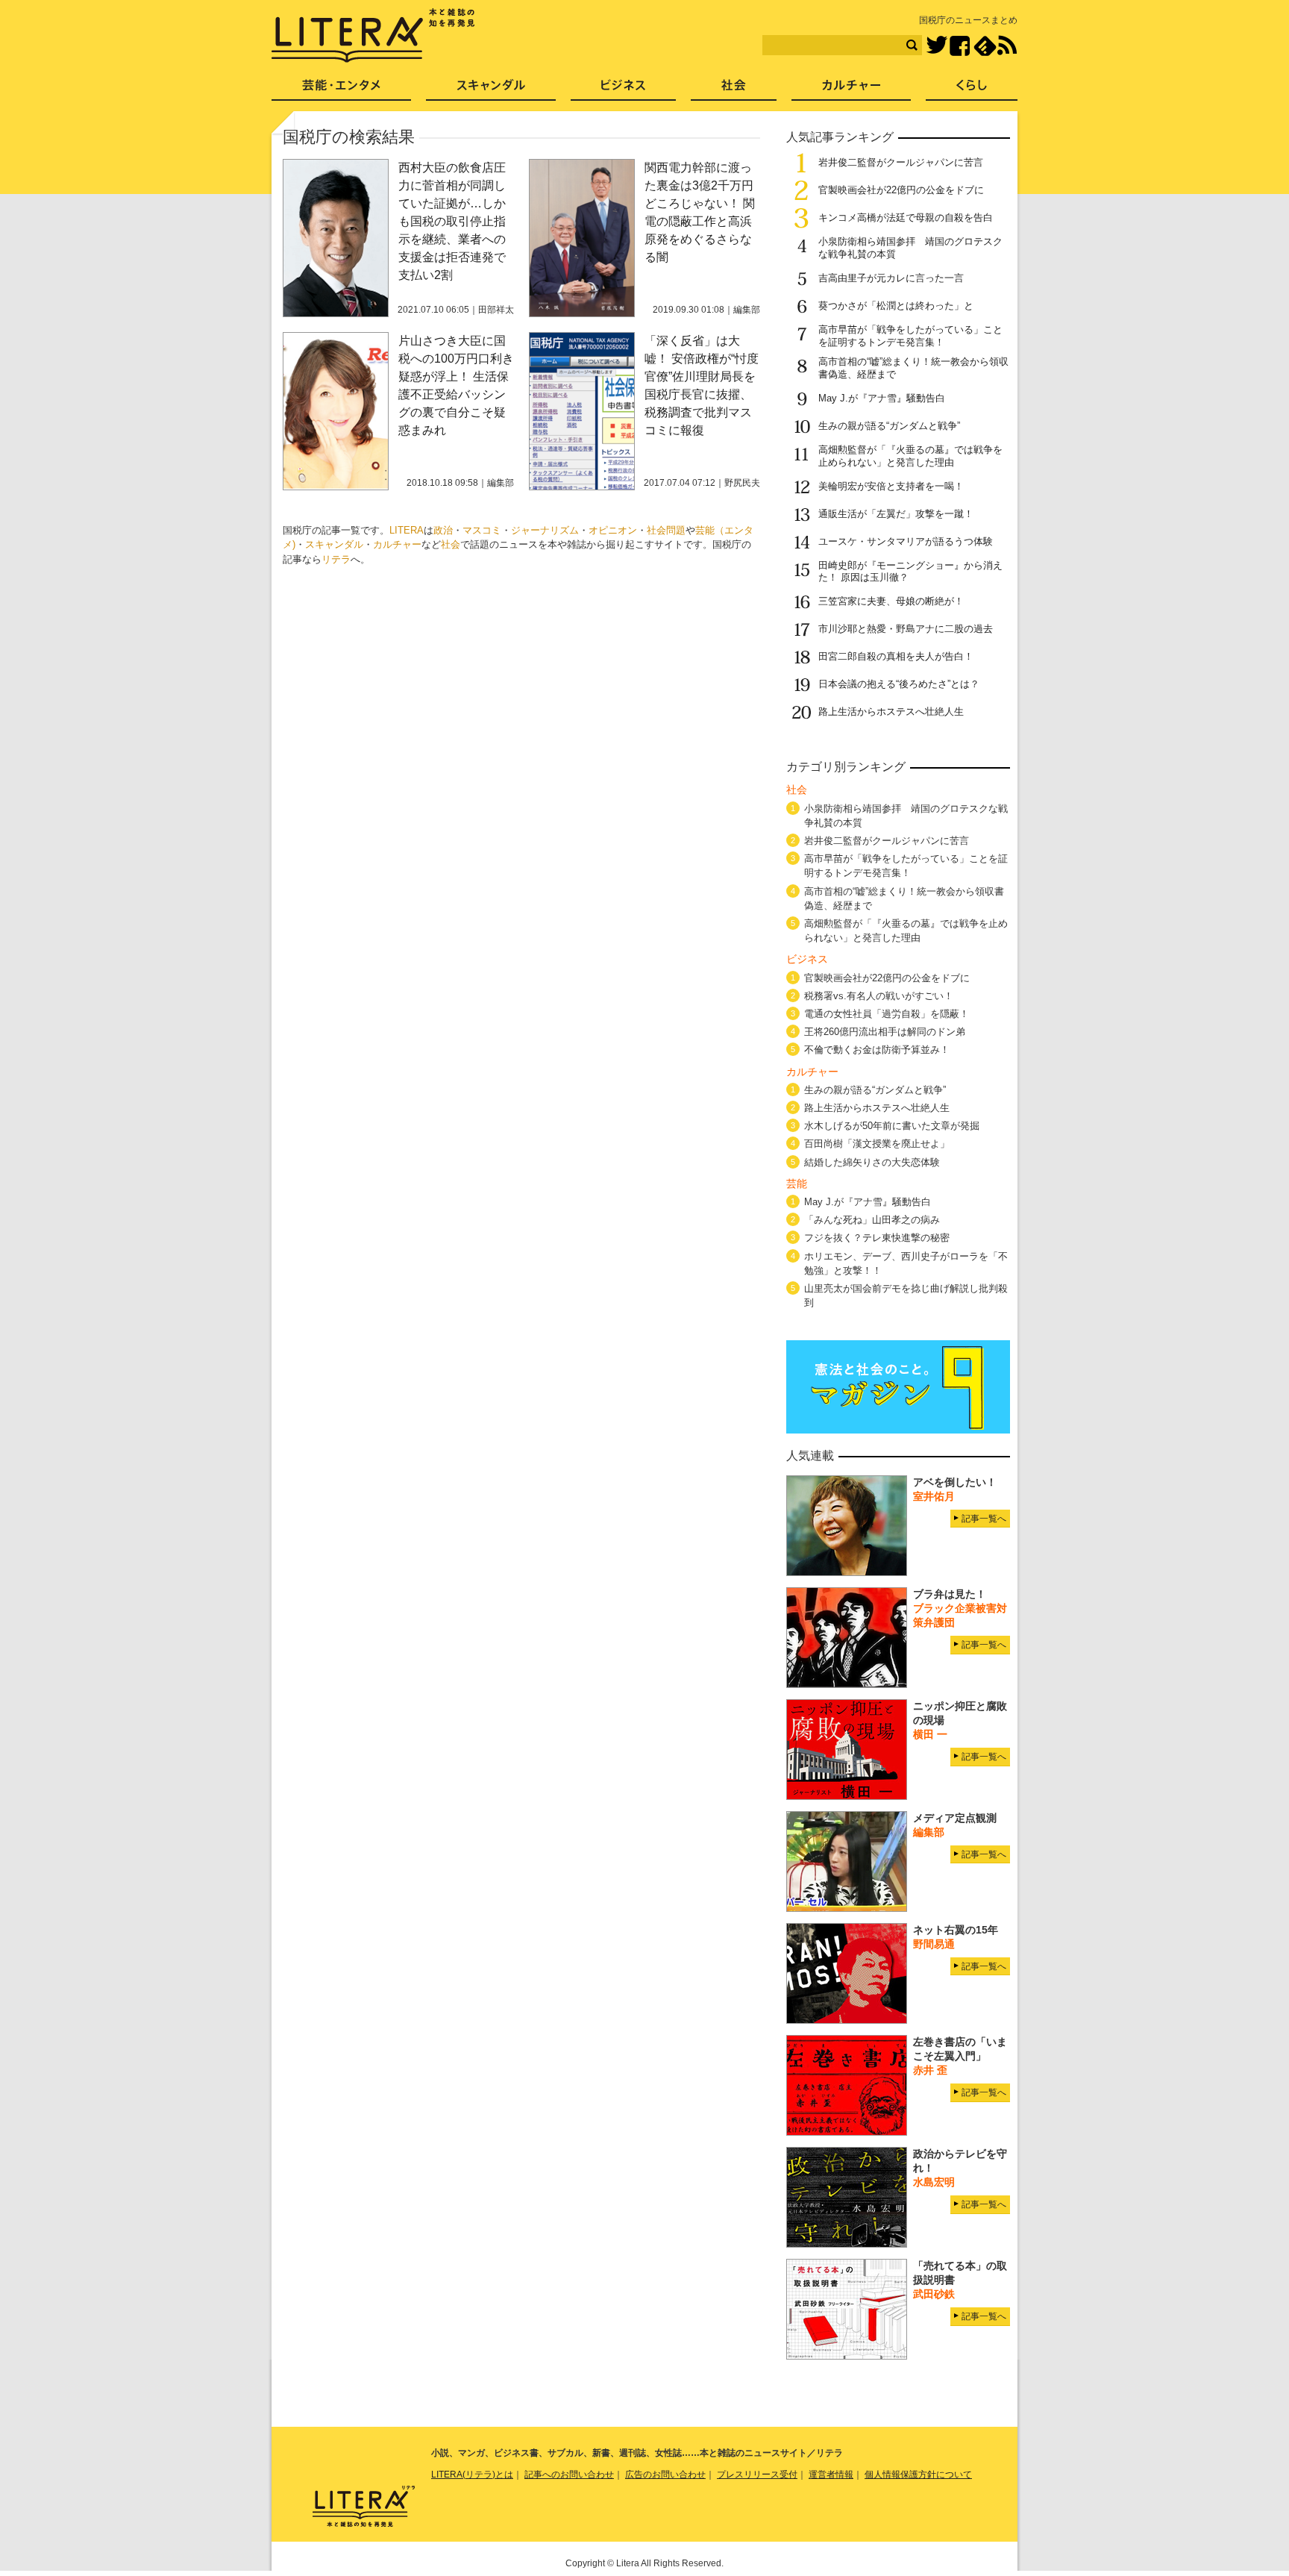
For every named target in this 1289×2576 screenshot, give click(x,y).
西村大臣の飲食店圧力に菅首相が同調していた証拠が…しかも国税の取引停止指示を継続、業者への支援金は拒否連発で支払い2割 (452, 221)
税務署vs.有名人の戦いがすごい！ (879, 996)
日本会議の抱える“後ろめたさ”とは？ (899, 684)
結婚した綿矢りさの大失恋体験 (872, 1162)
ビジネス (623, 90)
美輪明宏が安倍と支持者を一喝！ (891, 486)
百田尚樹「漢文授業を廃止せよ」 (877, 1144)
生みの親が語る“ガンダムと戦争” (889, 426)
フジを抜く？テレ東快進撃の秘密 (877, 1238)
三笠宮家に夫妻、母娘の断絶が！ (891, 601)
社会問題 (666, 530)
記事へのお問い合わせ (569, 2475)
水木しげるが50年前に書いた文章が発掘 (892, 1126)
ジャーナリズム (545, 530)
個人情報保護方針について (918, 2475)
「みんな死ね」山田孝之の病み (872, 1220)
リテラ (336, 559)
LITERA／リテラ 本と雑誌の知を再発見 (373, 36)
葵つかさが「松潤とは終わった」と (896, 306)
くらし (972, 90)
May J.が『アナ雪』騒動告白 (882, 398)
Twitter (937, 46)
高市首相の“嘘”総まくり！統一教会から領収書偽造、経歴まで (904, 898)
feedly (985, 46)
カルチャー (397, 544)
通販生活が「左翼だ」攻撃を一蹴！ (896, 514)
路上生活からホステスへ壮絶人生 (891, 712)
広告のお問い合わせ (665, 2475)
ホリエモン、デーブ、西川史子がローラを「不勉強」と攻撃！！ (906, 1263)
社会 (451, 544)
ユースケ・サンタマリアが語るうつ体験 (906, 541)
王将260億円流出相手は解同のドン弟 (885, 1032)
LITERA (407, 530)
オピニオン (613, 530)
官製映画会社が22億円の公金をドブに (901, 190)
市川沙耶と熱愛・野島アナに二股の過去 (906, 629)
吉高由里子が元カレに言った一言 (891, 278)
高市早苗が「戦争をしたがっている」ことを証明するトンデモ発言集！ (910, 336)
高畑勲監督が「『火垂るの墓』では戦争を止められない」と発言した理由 (910, 456)
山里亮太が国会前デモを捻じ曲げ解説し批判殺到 (906, 1295)
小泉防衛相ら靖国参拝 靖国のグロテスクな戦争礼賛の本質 (906, 816)
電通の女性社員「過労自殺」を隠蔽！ (887, 1014)
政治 (443, 530)
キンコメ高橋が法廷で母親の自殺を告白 (906, 218)
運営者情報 (831, 2475)
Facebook (960, 46)
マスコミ (482, 530)
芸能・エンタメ (341, 90)
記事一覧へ (984, 1519)
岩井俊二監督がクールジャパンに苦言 (901, 162)
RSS (1007, 46)
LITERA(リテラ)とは (472, 2475)
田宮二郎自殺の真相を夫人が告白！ (896, 656)
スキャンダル (334, 544)
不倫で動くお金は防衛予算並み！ (877, 1050)
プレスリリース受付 (757, 2475)
